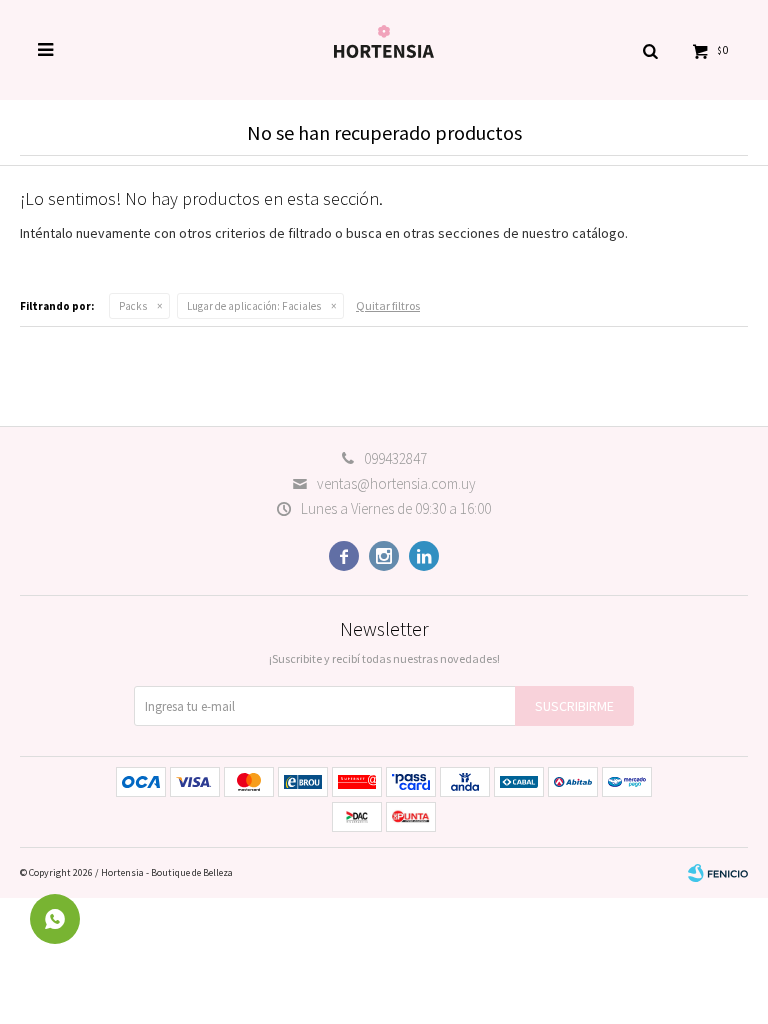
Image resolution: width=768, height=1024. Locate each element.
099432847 (395, 458)
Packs (133, 306)
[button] (650, 50)
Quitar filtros (388, 305)
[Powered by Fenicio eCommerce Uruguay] (718, 873)
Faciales (254, 306)
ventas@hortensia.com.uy (396, 483)
